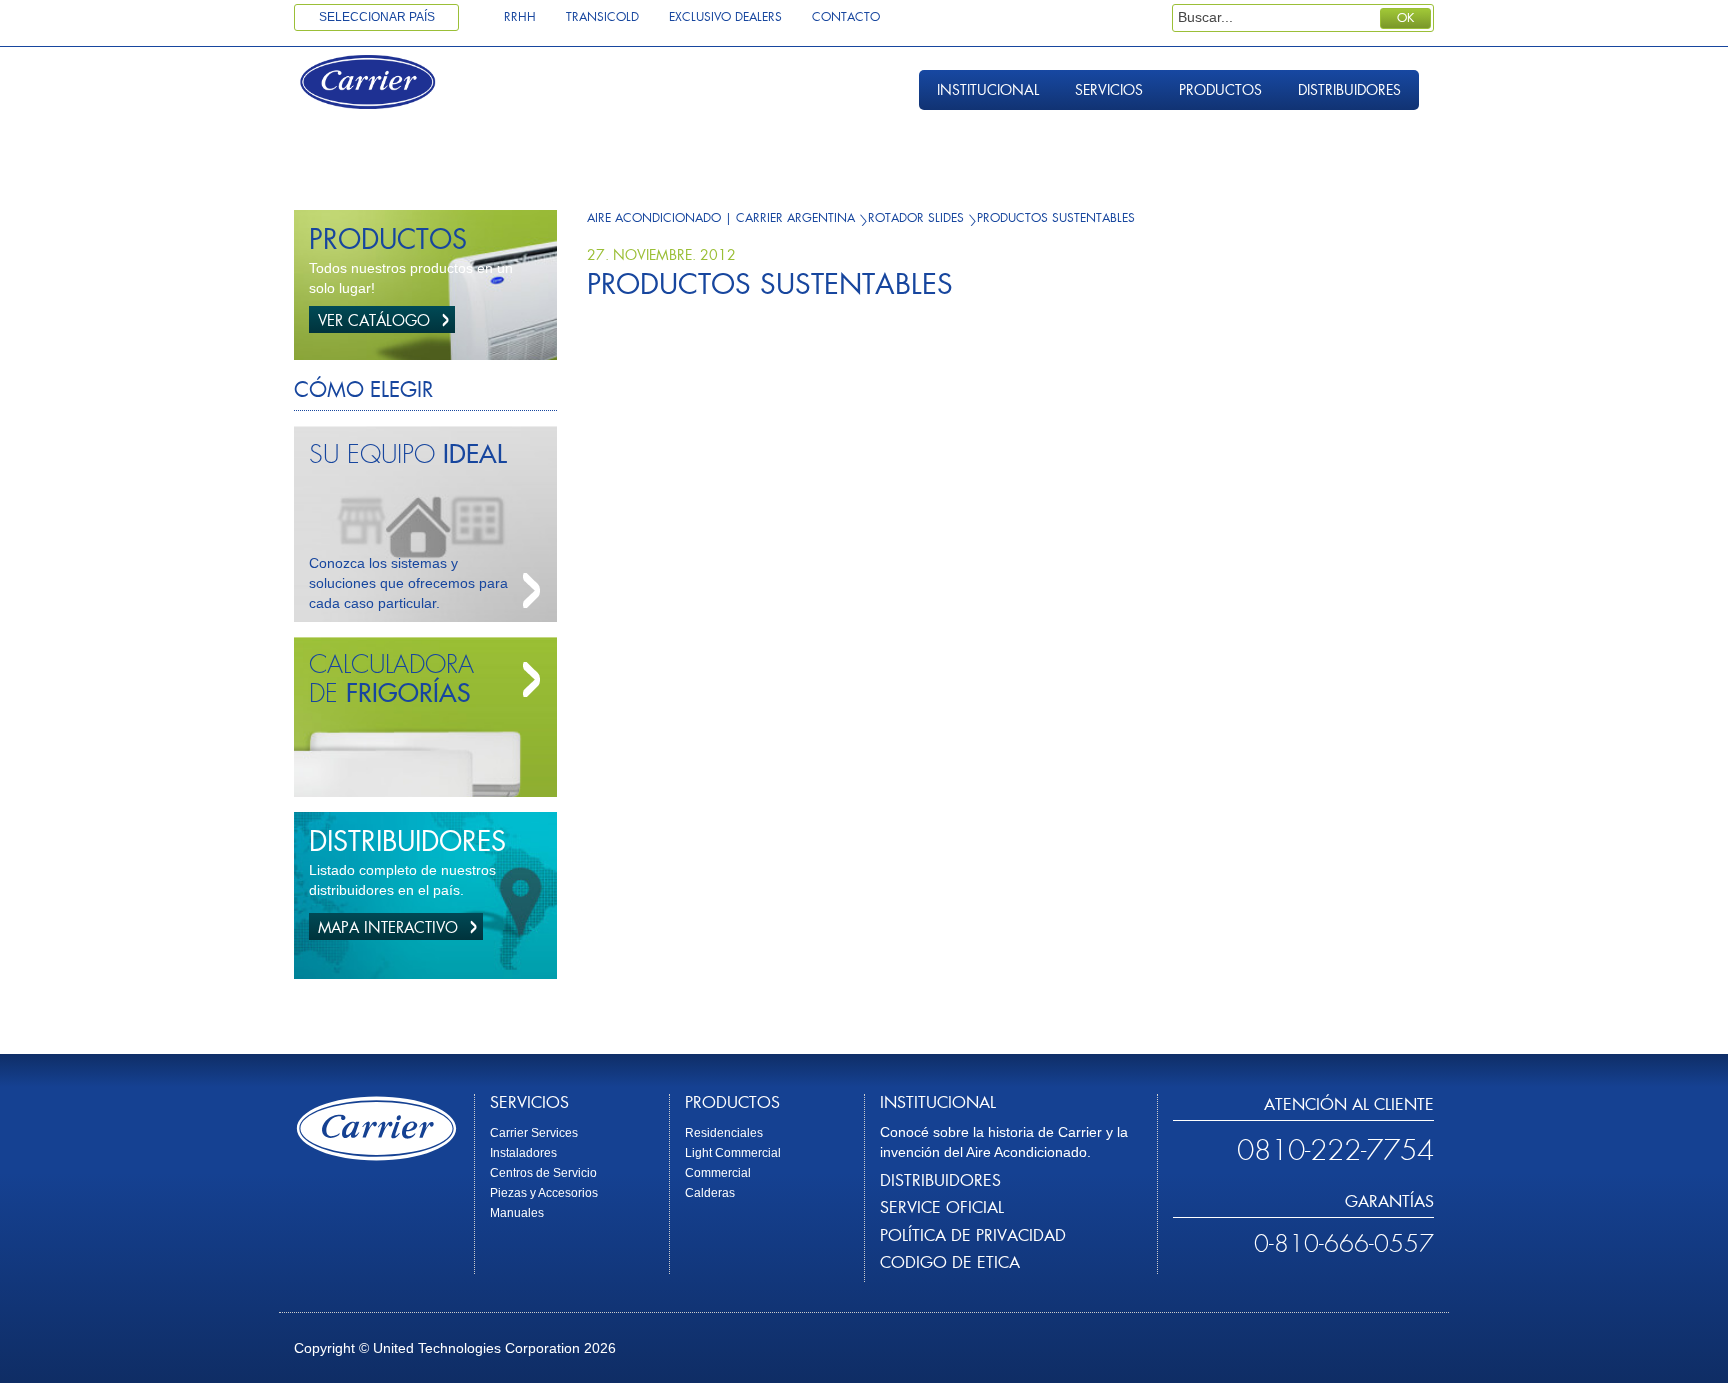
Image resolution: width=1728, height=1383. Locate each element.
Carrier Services (534, 1133)
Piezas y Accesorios (544, 1193)
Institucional (988, 90)
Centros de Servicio (543, 1173)
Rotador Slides (916, 218)
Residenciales (724, 1133)
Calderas (710, 1193)
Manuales (517, 1213)
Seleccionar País (377, 17)
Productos (1220, 90)
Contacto (846, 17)
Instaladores (523, 1153)
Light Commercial (733, 1153)
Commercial (718, 1173)
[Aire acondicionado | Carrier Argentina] (386, 84)
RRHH (520, 17)
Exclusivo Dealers (725, 17)
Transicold (602, 17)
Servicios (1109, 90)
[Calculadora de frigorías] (527, 680)
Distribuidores (1349, 90)
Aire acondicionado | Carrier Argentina (721, 218)
